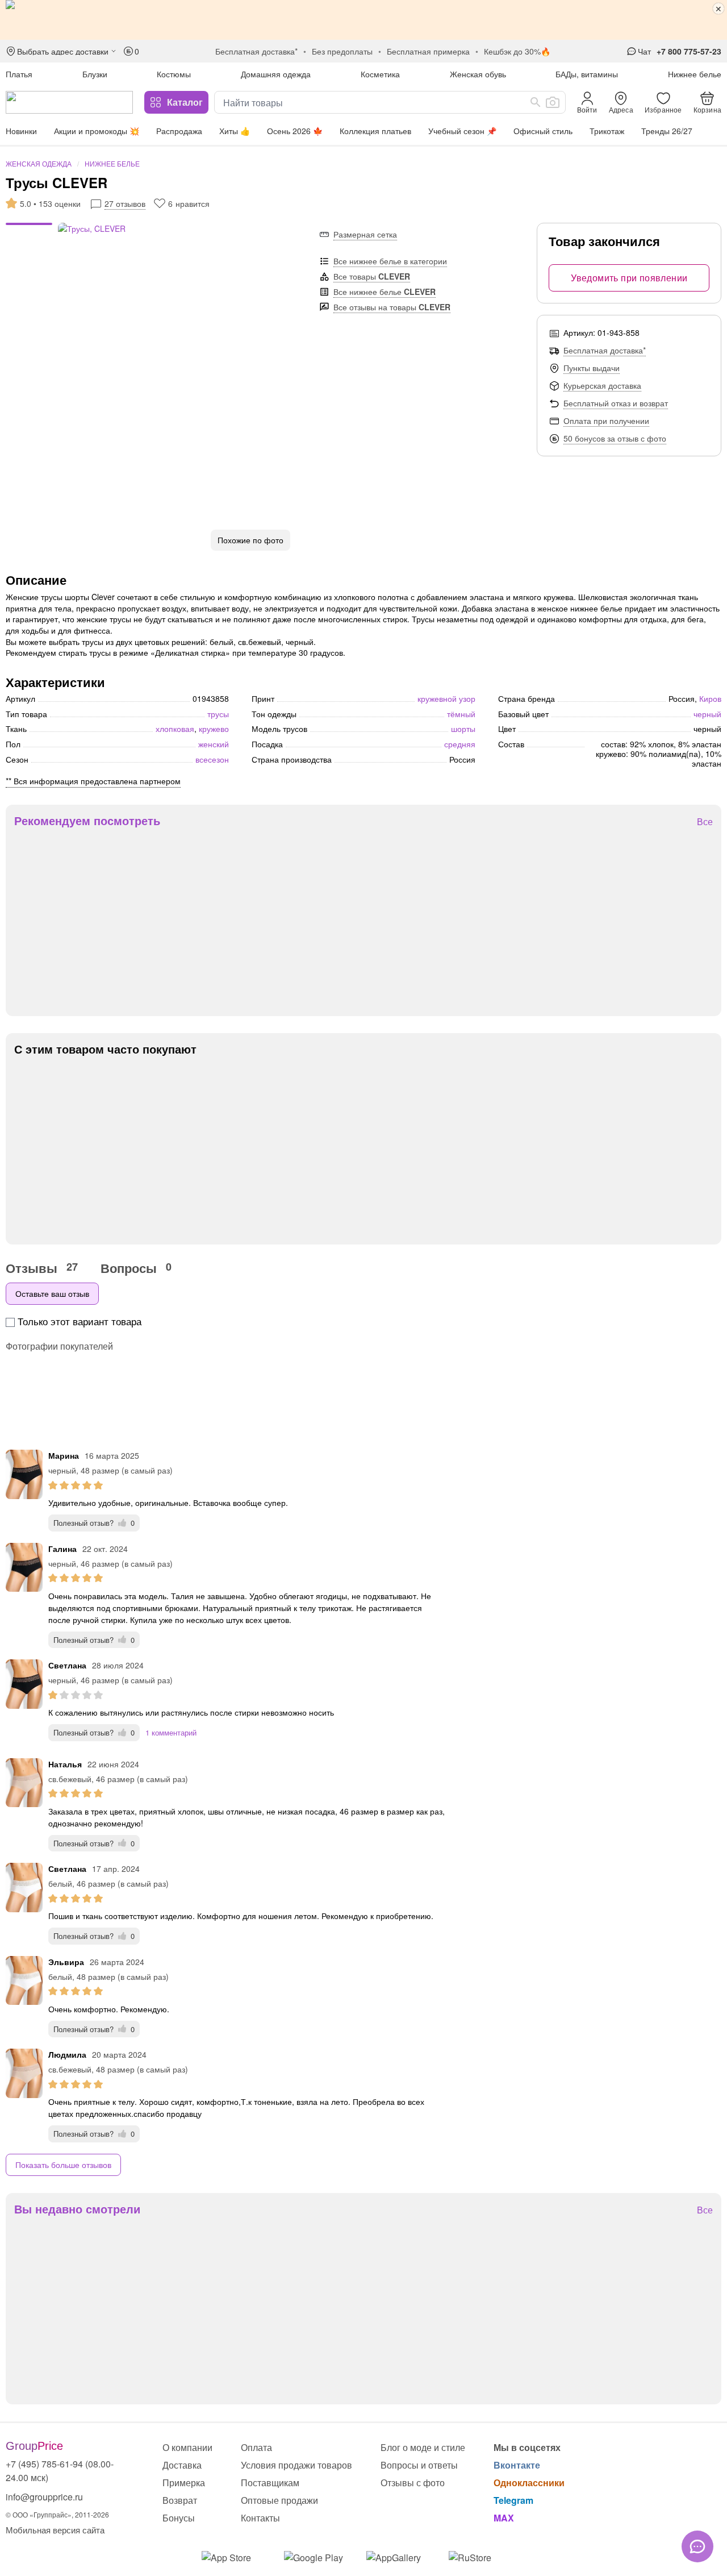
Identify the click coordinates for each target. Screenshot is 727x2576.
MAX (504, 2518)
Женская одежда (39, 163)
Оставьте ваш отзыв (52, 1293)
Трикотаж (607, 131)
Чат (644, 51)
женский (214, 744)
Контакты (260, 2518)
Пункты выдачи (592, 368)
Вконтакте (517, 2465)
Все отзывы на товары (392, 307)
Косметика (380, 74)
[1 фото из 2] (29, 226)
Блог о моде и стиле (423, 2447)
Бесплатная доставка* (605, 350)
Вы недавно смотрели (77, 2209)
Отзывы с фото (413, 2483)
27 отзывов (125, 203)
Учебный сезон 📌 (462, 131)
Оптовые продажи (279, 2500)
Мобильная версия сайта (55, 2530)
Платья (19, 74)
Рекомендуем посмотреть (87, 821)
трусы (218, 714)
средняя (460, 744)
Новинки (21, 131)
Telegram (513, 2500)
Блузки (95, 74)
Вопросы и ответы (419, 2465)
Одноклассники (529, 2483)
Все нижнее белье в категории (390, 261)
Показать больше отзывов (63, 2165)
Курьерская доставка (602, 385)
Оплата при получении (606, 421)
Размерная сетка (365, 234)
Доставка (182, 2465)
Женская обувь (478, 74)
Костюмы (174, 74)
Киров (710, 698)
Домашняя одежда (276, 74)
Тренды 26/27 (667, 131)
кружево (214, 729)
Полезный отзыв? (94, 1523)
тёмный (461, 714)
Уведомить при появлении (629, 278)
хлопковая (175, 729)
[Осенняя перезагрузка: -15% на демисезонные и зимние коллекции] (363, 20)
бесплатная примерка (428, 51)
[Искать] (536, 102)
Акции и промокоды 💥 (97, 131)
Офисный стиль (543, 131)
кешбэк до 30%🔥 (517, 51)
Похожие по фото (250, 540)
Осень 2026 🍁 (295, 131)
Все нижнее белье (385, 292)
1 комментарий (171, 1732)
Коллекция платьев (375, 131)
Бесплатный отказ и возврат (616, 403)
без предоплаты (342, 51)
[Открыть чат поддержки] (697, 2546)
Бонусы (179, 2518)
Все (705, 822)
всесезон (212, 759)
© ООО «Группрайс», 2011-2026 (57, 2514)
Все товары (372, 276)
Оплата (256, 2447)
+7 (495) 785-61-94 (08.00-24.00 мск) (60, 2471)
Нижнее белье (695, 74)
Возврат (180, 2500)
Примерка (184, 2483)
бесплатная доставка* (256, 51)
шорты (463, 729)
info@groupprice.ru (44, 2497)
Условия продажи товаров (296, 2465)
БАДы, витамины (587, 74)
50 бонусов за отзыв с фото (615, 438)
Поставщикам (270, 2483)
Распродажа (179, 131)
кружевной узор (446, 698)
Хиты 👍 (235, 131)
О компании (187, 2447)
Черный (707, 714)
